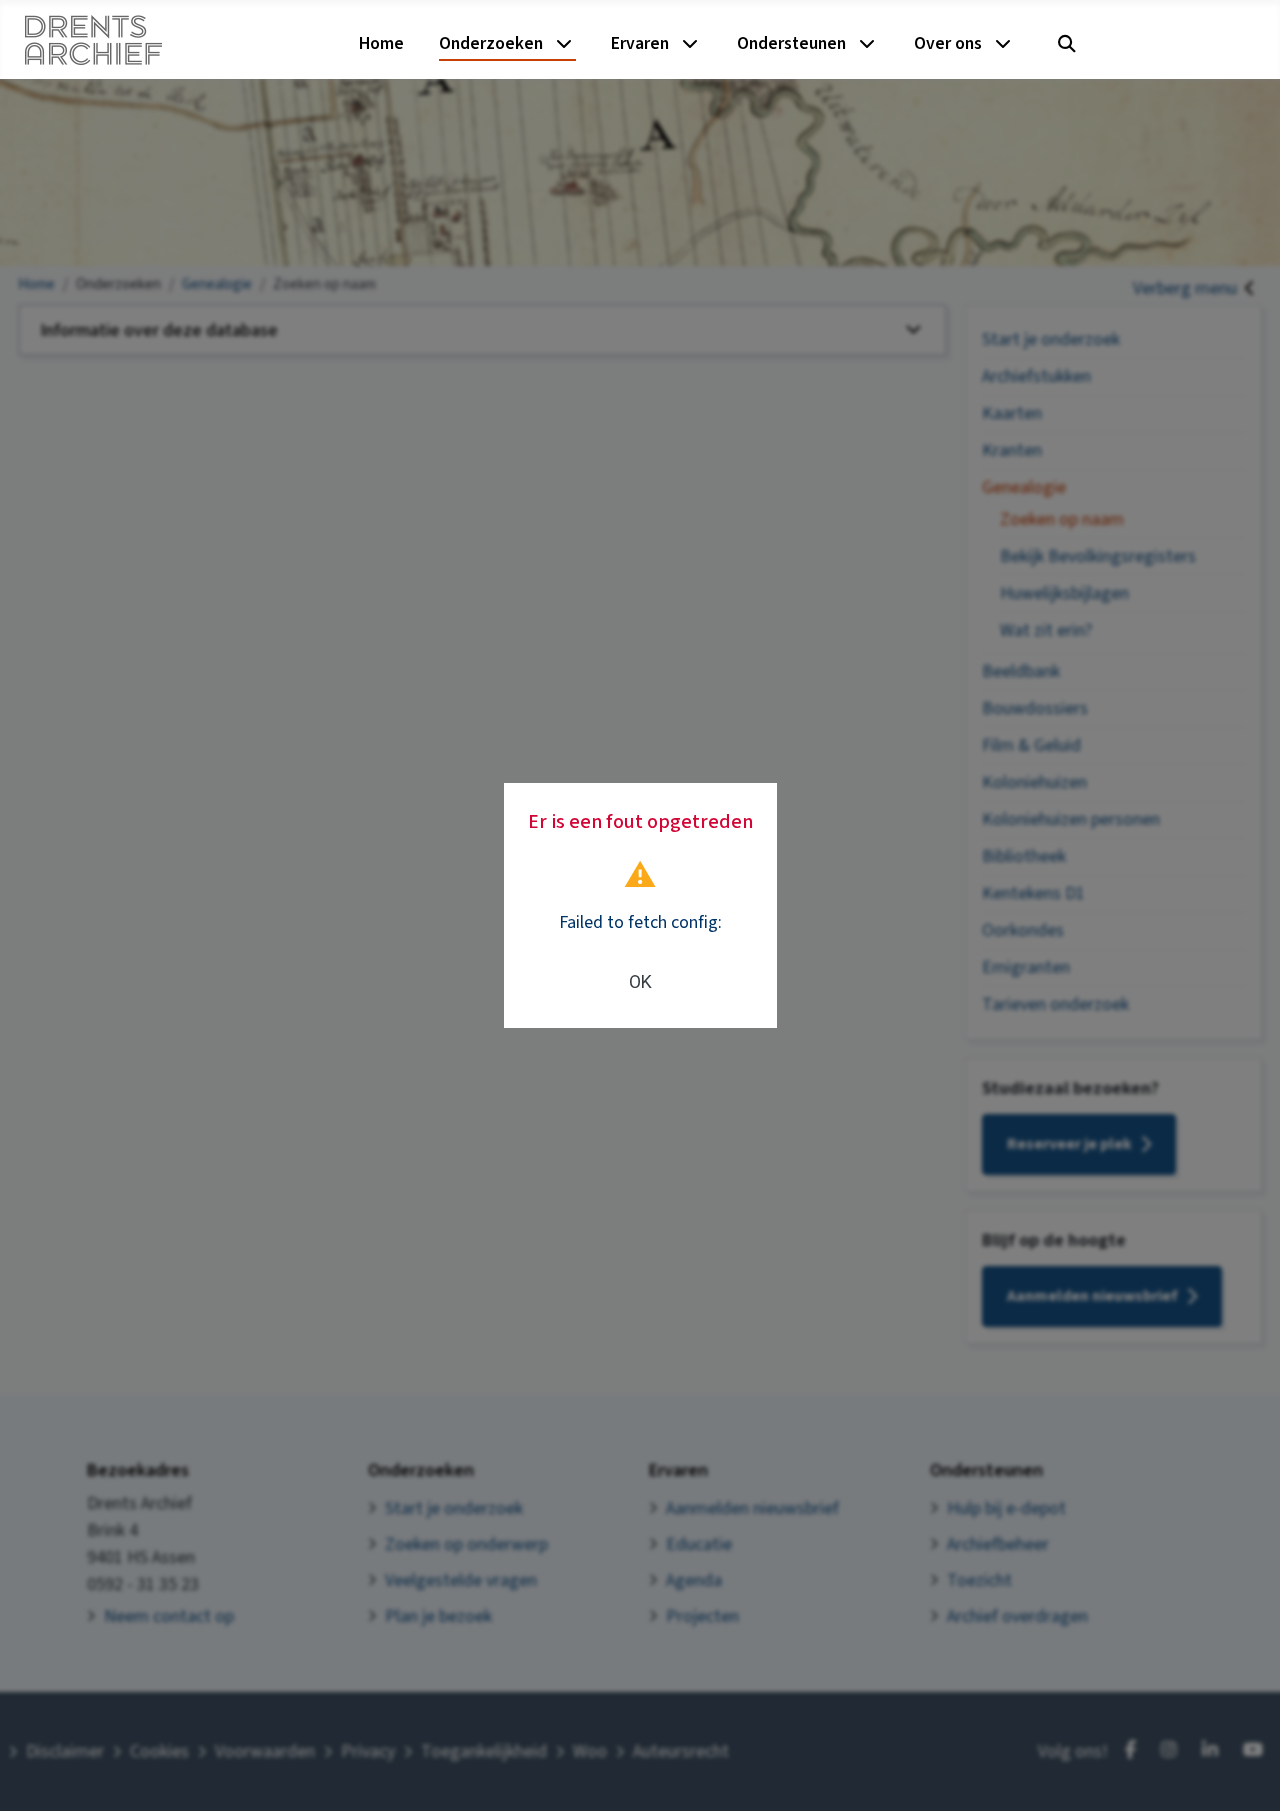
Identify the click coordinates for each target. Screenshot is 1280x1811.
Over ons (948, 43)
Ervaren (640, 43)
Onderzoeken (491, 43)
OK (640, 981)
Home (381, 43)
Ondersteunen (791, 43)
